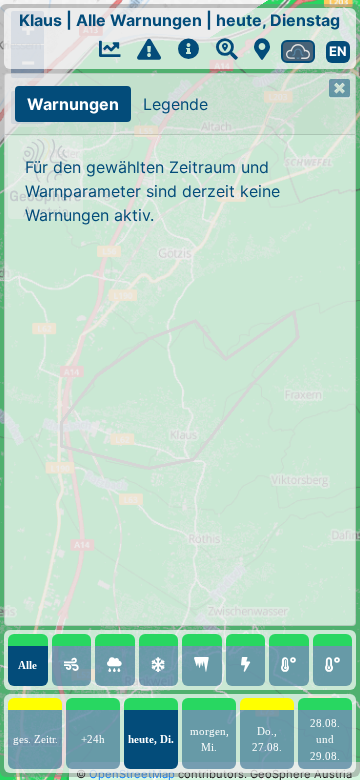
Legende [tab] (175, 104)
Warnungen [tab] (73, 104)
